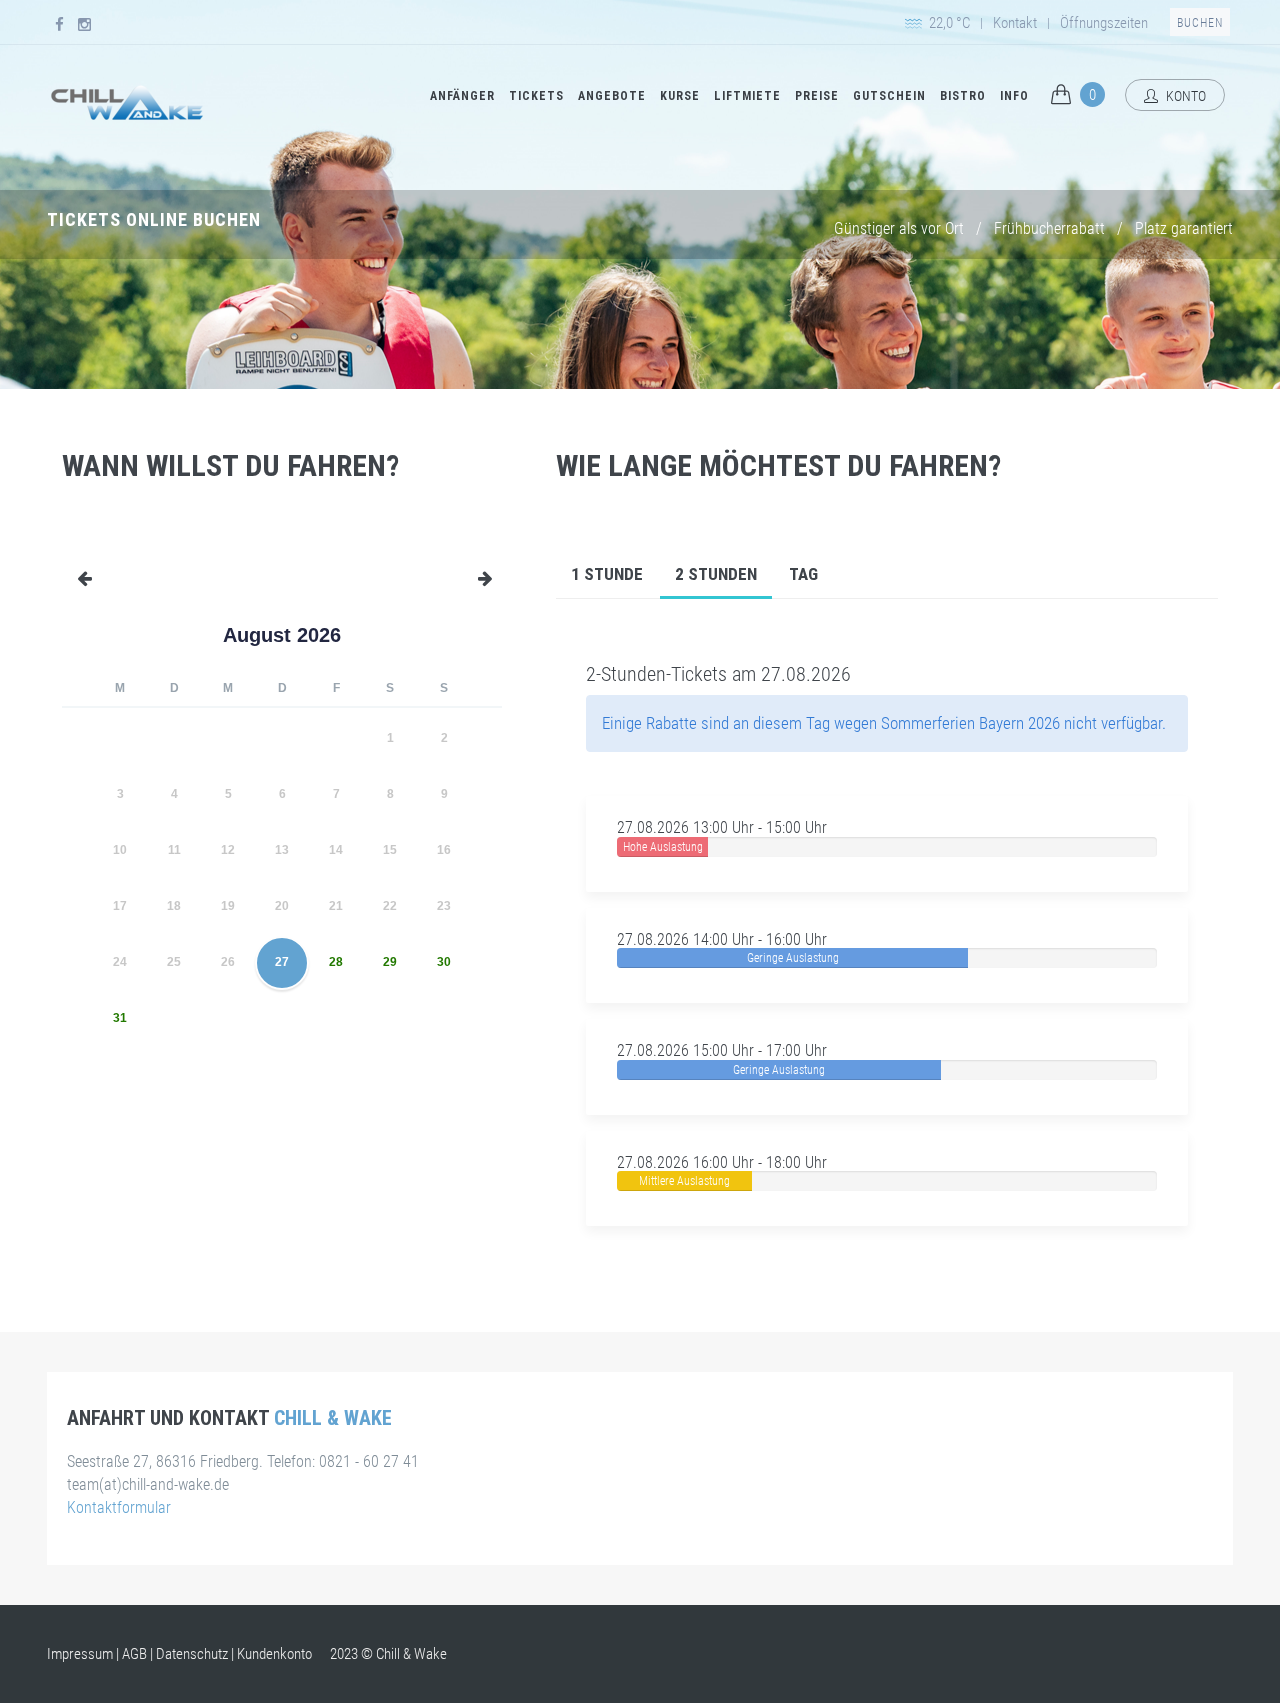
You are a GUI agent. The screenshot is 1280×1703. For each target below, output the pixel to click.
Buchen (1200, 23)
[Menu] (77, 571)
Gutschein (889, 96)
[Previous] (68, 635)
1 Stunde (607, 574)
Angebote (612, 96)
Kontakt (1015, 23)
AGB (134, 1654)
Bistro (963, 96)
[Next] (496, 635)
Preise (817, 96)
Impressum (80, 1654)
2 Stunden (716, 574)
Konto (1184, 96)
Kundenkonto (274, 1654)
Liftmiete (747, 96)
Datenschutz (192, 1654)
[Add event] (487, 571)
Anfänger (462, 96)
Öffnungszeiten (1104, 23)
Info (1014, 96)
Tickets (536, 96)
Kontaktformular (119, 1507)
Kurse (680, 96)
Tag (803, 574)
